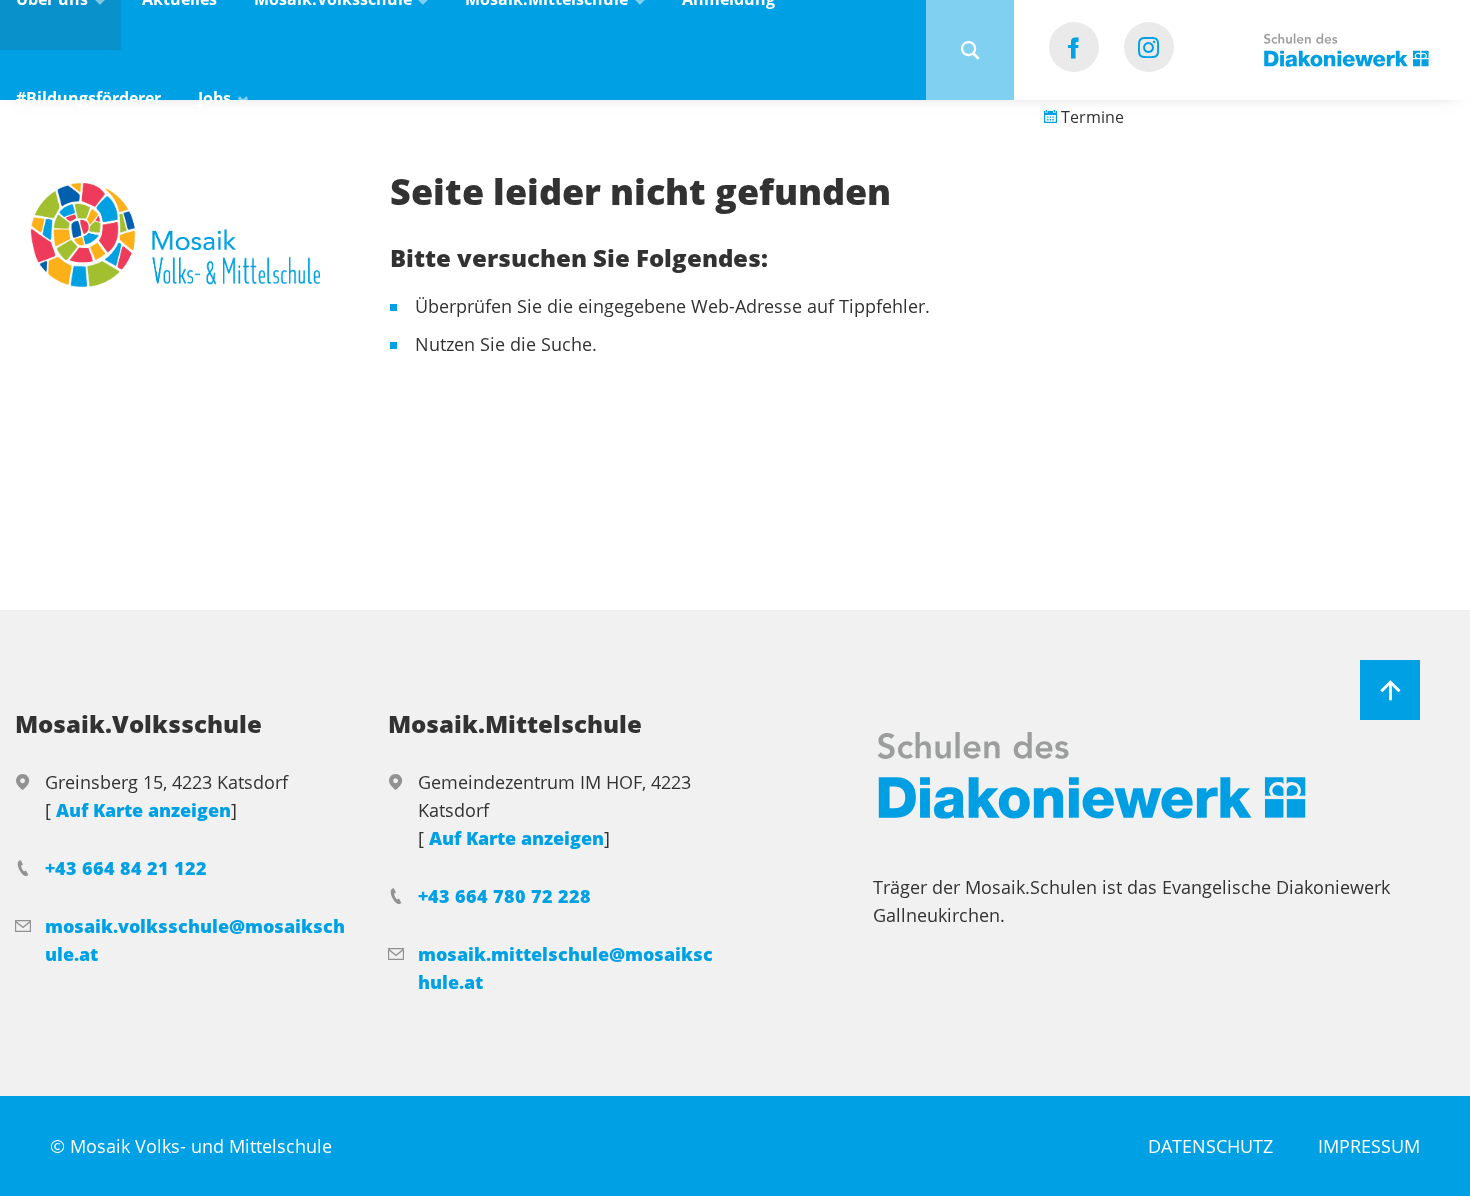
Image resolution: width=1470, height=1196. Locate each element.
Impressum (1369, 1146)
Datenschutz (1210, 1146)
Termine (1090, 117)
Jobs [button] (216, 98)
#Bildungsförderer (88, 98)
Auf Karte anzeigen (143, 810)
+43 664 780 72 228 (504, 896)
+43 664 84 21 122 (126, 868)
